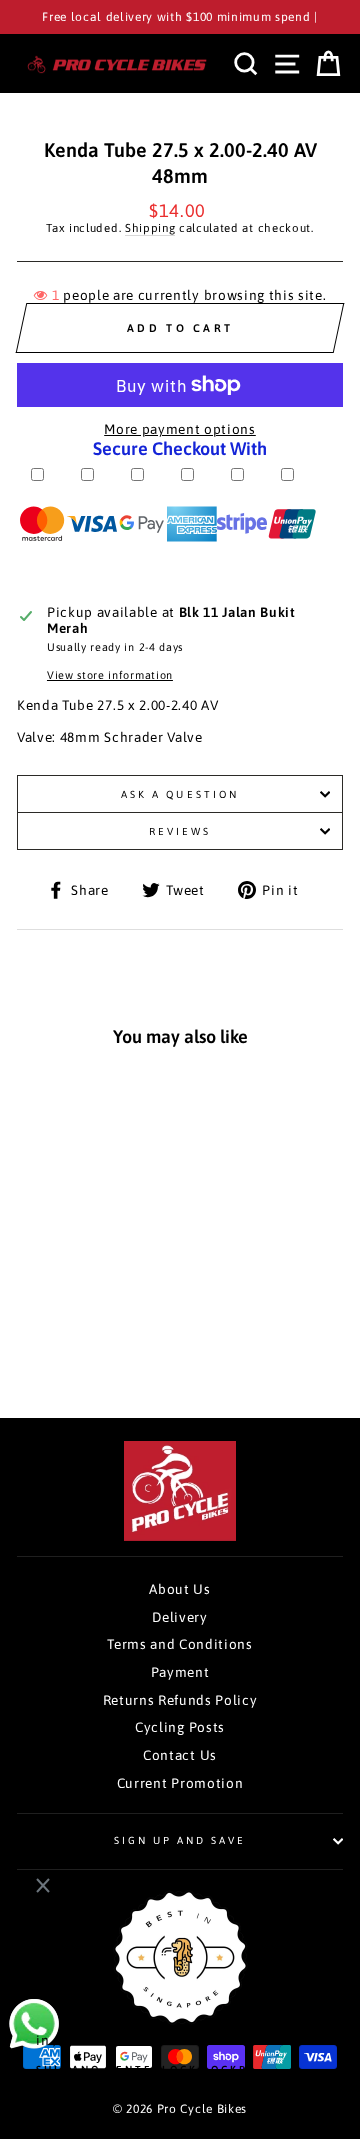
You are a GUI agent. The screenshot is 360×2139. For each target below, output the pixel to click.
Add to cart (85, 1335)
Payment (180, 1672)
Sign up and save (180, 1840)
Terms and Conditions (180, 1644)
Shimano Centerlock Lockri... (153, 2067)
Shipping (150, 227)
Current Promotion (180, 1783)
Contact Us (180, 1755)
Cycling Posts (180, 1727)
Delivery (179, 1617)
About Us (179, 1589)
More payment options (180, 429)
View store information (110, 675)
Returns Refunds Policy (180, 1700)
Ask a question (180, 794)
